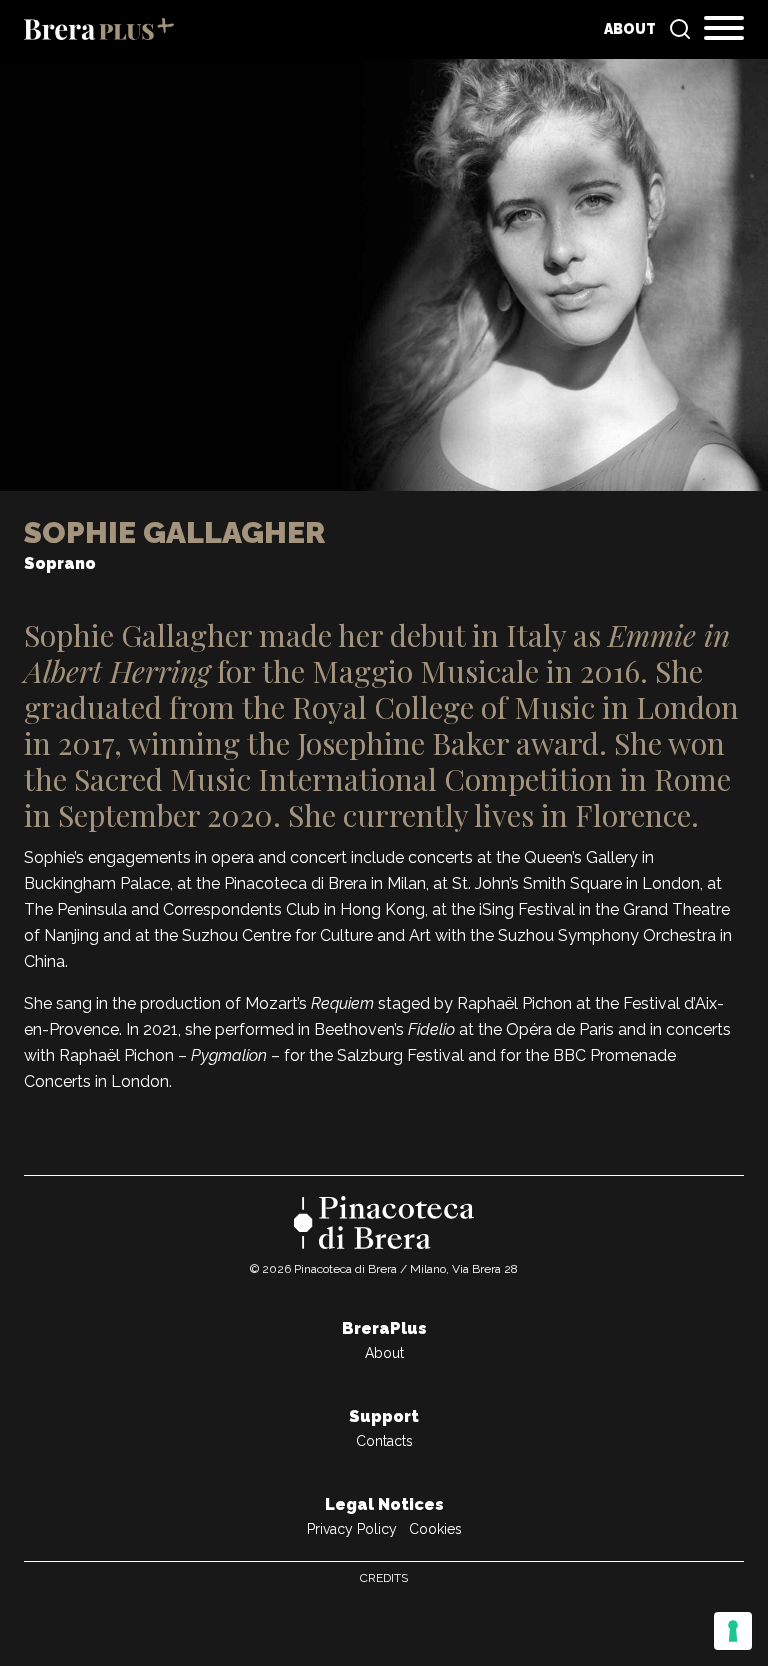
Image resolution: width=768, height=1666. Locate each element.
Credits (384, 1578)
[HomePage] (99, 29)
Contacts (384, 1441)
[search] (680, 29)
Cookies (435, 1529)
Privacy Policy (352, 1529)
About (630, 29)
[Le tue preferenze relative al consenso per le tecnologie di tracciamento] (733, 1631)
